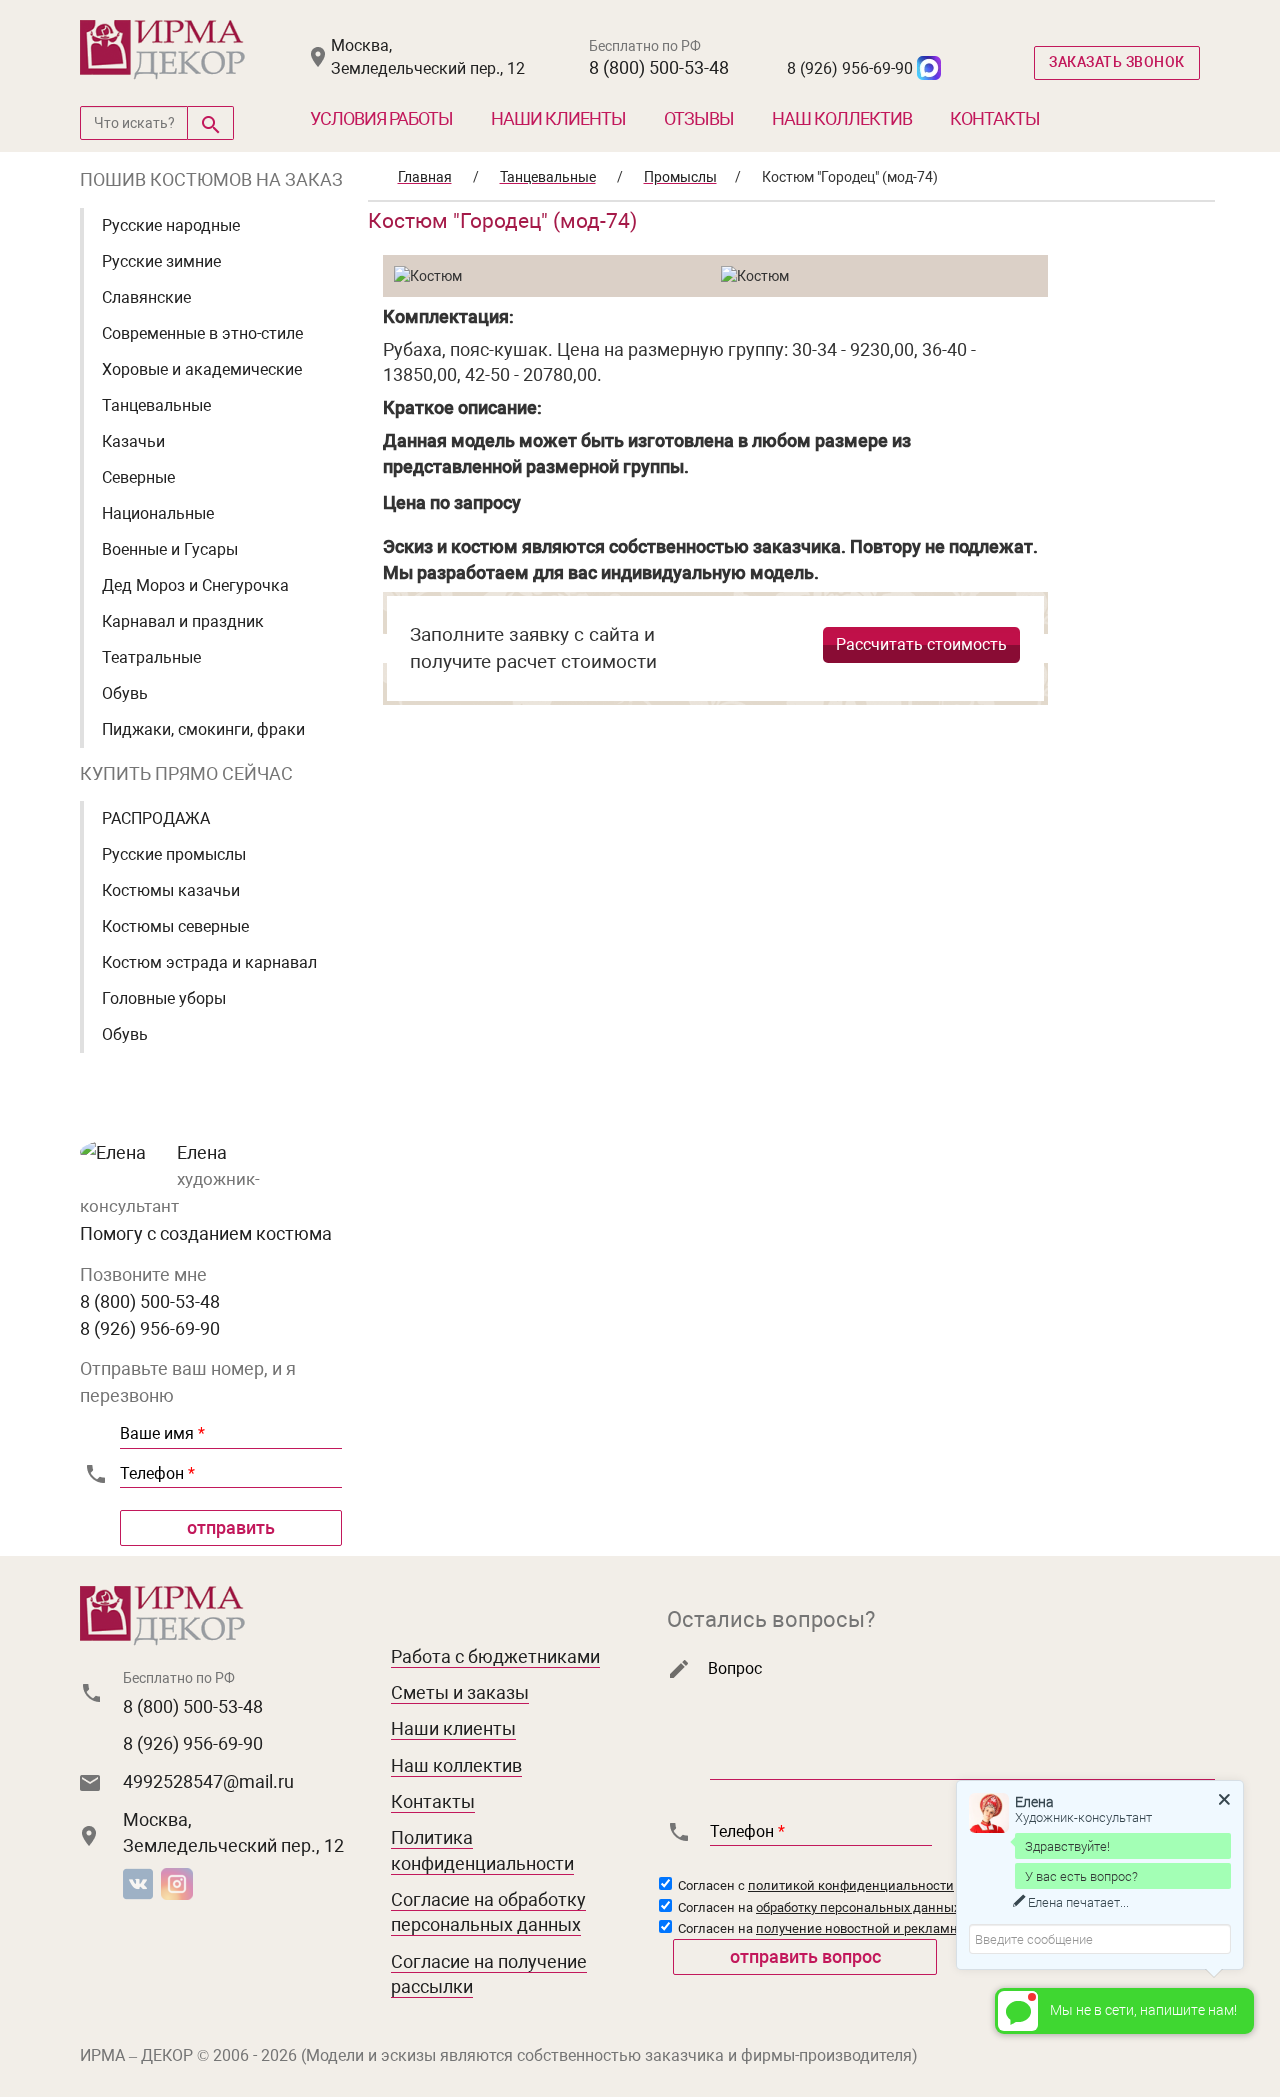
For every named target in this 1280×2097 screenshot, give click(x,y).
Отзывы (699, 118)
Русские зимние (161, 261)
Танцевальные (156, 405)
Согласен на (817, 1907)
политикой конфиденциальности (851, 1885)
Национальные (158, 513)
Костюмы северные (175, 926)
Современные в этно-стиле (202, 333)
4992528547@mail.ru (208, 1781)
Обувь (125, 693)
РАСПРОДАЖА (156, 818)
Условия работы (381, 118)
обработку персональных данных (858, 1907)
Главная (425, 177)
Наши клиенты (558, 118)
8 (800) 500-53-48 (659, 67)
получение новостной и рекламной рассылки (896, 1928)
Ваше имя (162, 1433)
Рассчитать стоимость (921, 644)
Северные (138, 477)
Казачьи (133, 441)
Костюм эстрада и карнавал (209, 962)
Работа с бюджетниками (495, 1656)
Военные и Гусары (170, 549)
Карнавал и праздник (183, 621)
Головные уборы (164, 998)
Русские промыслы (174, 854)
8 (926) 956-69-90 (850, 68)
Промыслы (680, 177)
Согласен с (814, 1885)
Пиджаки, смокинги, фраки (203, 729)
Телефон (157, 1473)
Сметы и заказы (460, 1692)
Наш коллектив (842, 118)
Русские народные (171, 225)
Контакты (995, 118)
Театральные (151, 657)
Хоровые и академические (202, 369)
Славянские (146, 297)
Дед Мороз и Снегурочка (195, 585)
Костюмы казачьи (171, 890)
